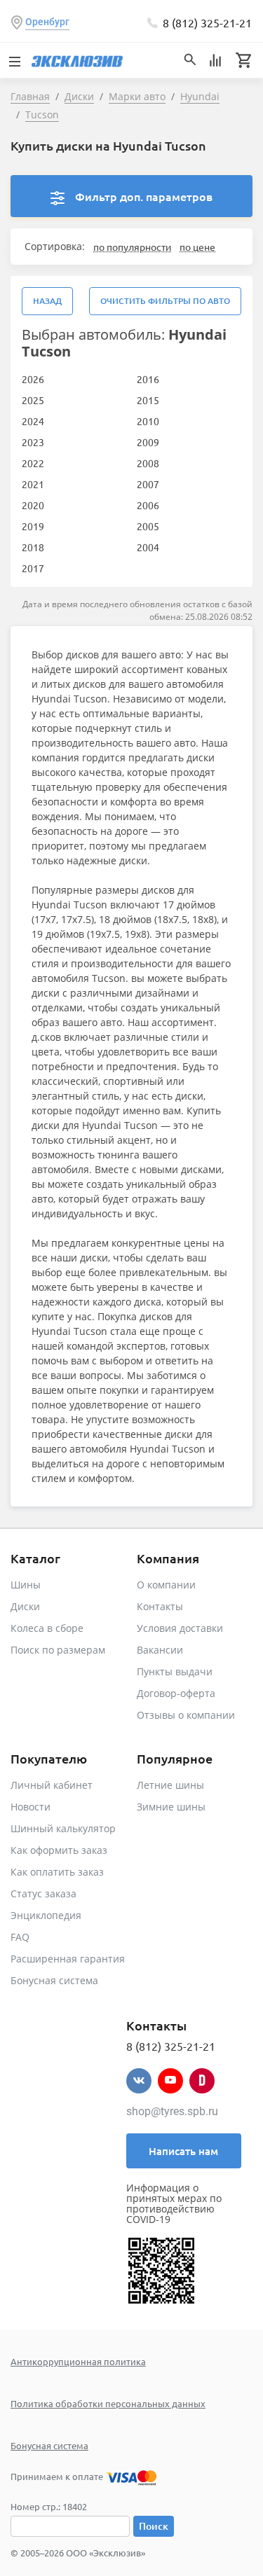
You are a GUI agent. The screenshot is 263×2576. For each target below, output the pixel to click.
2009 (148, 442)
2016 (148, 379)
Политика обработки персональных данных (108, 2403)
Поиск (154, 2526)
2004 (148, 547)
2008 (148, 463)
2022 (33, 463)
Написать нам (183, 2151)
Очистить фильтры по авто (165, 301)
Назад (47, 301)
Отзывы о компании (186, 1715)
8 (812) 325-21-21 (207, 22)
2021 (33, 484)
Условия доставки (180, 1628)
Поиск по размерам (58, 1650)
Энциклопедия (46, 1915)
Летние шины (170, 1785)
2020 (33, 505)
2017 (33, 568)
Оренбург (47, 22)
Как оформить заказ (59, 1850)
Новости (31, 1807)
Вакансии (160, 1650)
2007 (148, 484)
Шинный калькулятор (63, 1828)
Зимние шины (171, 1807)
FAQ (20, 1937)
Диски (25, 1606)
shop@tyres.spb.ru (172, 2111)
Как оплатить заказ (57, 1872)
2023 (33, 442)
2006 (148, 505)
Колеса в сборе (47, 1628)
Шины (26, 1585)
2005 (148, 526)
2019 (33, 526)
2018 (33, 547)
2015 (148, 400)
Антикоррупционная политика (78, 2361)
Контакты (160, 1606)
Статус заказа (43, 1893)
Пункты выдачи (175, 1671)
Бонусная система (54, 1980)
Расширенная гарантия (68, 1959)
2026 (33, 379)
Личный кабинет (52, 1785)
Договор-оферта (176, 1693)
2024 (33, 421)
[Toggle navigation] (14, 60)
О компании (166, 1585)
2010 (148, 421)
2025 (33, 400)
